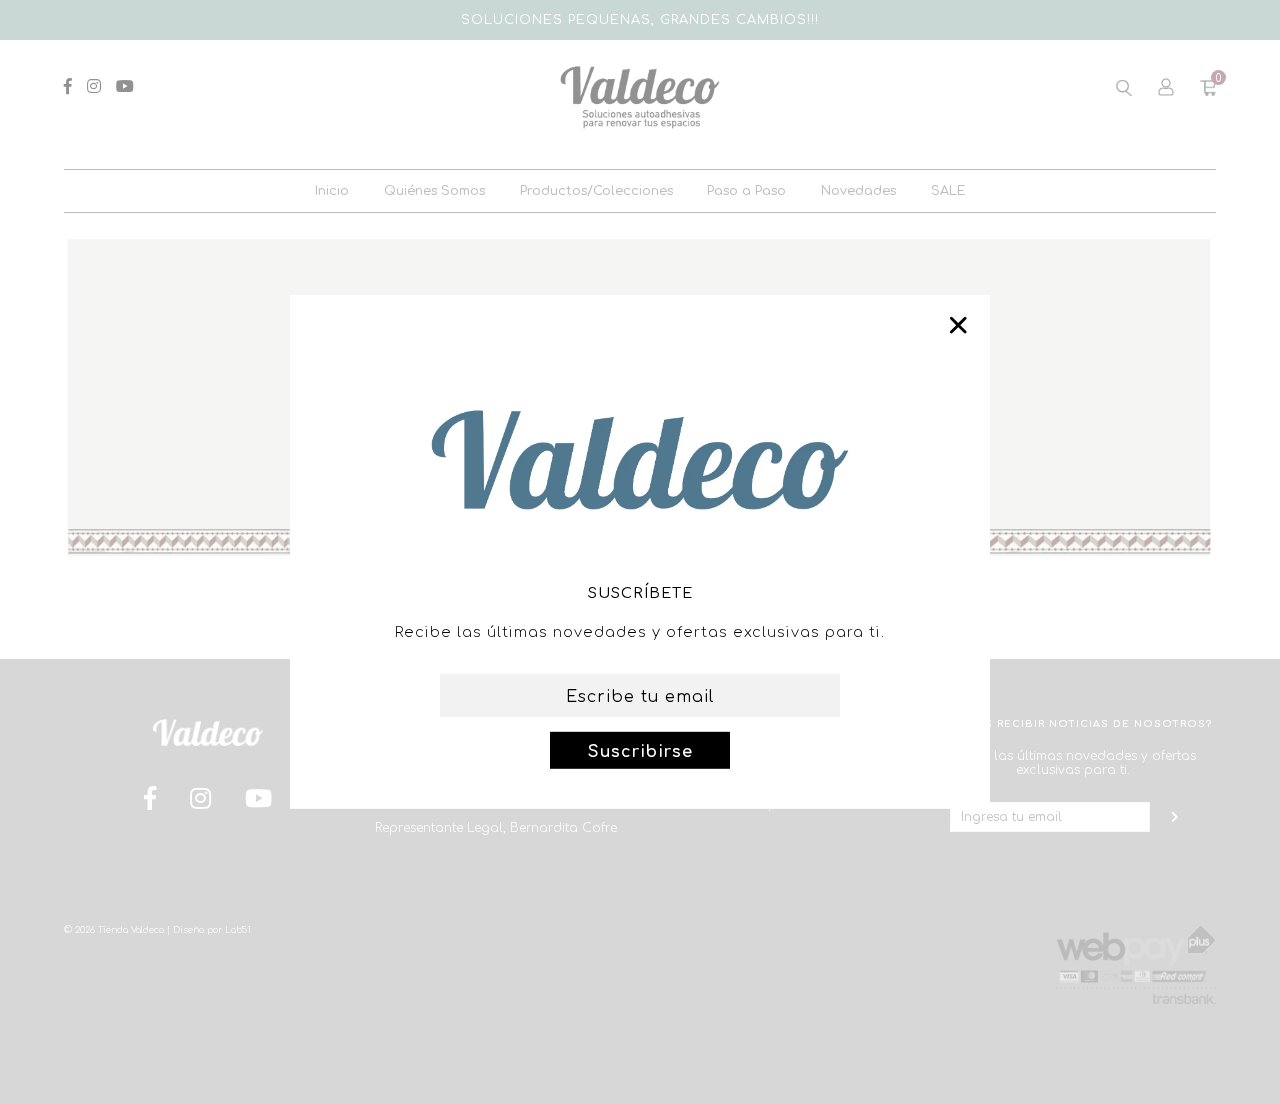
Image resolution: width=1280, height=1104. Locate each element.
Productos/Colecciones (596, 191)
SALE (948, 191)
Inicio (332, 191)
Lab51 (238, 930)
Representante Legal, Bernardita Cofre (496, 828)
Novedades (858, 191)
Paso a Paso (746, 191)
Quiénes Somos (434, 191)
